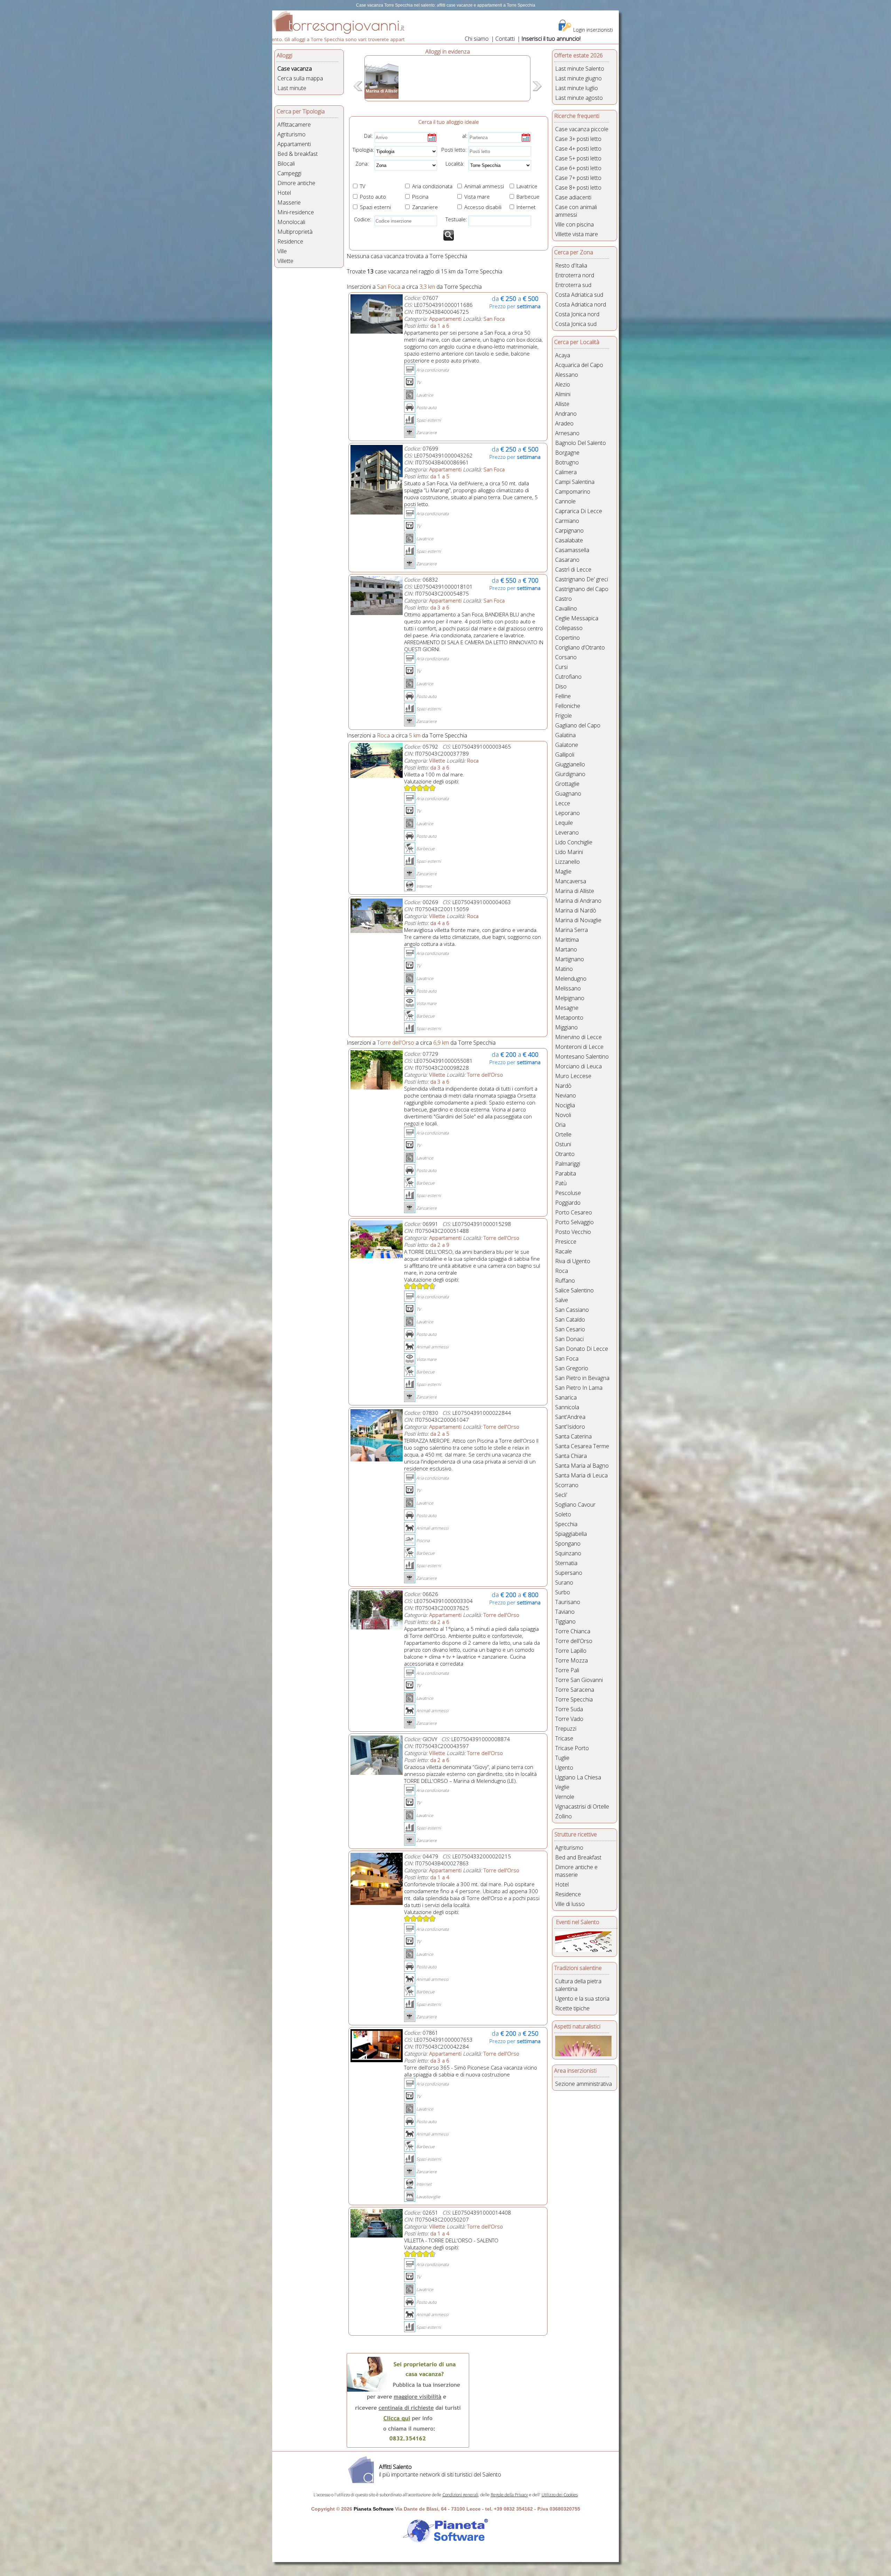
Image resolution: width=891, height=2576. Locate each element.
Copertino (567, 638)
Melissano (568, 988)
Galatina (565, 735)
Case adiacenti (573, 197)
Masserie (289, 202)
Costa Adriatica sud (579, 295)
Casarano (567, 560)
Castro (563, 599)
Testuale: (454, 219)
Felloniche (568, 706)
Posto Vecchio (573, 1232)
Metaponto (569, 1018)
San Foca (567, 1358)
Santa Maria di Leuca (581, 1475)
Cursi (561, 667)
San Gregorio (572, 1368)
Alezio (563, 384)
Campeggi (289, 173)
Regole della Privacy (509, 2495)
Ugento (564, 1768)
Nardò (563, 1086)
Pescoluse (568, 1193)
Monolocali (291, 222)
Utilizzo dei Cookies (560, 2495)
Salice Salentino (574, 1290)
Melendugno (571, 979)
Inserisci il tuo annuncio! (551, 39)
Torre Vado (569, 1719)
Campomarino (573, 492)
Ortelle (563, 1134)
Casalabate (569, 540)
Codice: (361, 219)
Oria (560, 1125)
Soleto (563, 1514)
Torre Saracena (575, 1690)
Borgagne (567, 453)
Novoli (563, 1115)
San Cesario (570, 1329)
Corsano (566, 657)
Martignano (570, 959)
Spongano (568, 1544)
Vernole (565, 1797)
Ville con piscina (574, 224)
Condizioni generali (460, 2495)
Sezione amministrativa (584, 2084)
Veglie (562, 1787)
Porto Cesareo (574, 1212)
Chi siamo (477, 39)
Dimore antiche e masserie (576, 1871)
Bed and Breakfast (578, 1857)
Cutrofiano (568, 677)
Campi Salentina (575, 482)
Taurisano (568, 1602)
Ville (282, 251)
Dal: (368, 136)
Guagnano (568, 793)
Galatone (567, 745)
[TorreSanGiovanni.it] (338, 32)
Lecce (563, 803)
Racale (563, 1251)
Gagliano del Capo (578, 725)
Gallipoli (565, 755)
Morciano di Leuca (578, 1066)
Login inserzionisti (593, 30)
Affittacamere (294, 125)
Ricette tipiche (572, 2008)
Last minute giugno (578, 78)
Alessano (567, 375)
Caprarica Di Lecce (579, 511)
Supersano (569, 1573)
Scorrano (567, 1485)
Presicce (566, 1242)
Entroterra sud (573, 285)
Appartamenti (294, 144)
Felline (563, 696)
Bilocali (286, 164)
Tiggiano (565, 1621)
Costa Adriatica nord (581, 304)
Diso (561, 686)
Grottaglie (567, 784)
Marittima (567, 940)
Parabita (566, 1173)
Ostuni (563, 1144)
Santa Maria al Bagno (582, 1466)
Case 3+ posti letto (578, 139)
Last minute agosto (579, 98)
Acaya (563, 355)
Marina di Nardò (576, 910)
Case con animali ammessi (576, 211)
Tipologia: (363, 150)
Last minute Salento (580, 69)
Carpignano (569, 531)
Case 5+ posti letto (578, 158)
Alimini (563, 394)
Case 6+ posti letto (578, 168)
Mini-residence (296, 212)
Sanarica (566, 1397)
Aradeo (564, 423)
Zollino (563, 1816)
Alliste (562, 404)
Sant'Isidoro (570, 1427)
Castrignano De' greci (582, 579)
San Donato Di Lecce (582, 1349)
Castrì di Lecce (573, 569)
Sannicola (567, 1407)
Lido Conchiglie (574, 842)
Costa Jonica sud (576, 324)
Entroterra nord (575, 275)
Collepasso (569, 628)
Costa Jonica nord (577, 314)
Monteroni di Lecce (579, 1047)
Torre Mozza (571, 1660)
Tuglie (562, 1758)
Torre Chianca (573, 1631)
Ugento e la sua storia (582, 1999)
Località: (453, 164)
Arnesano (567, 433)
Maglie (563, 871)
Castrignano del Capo (582, 589)
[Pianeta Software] (445, 2543)
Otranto (565, 1154)
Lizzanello (567, 862)
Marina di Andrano (578, 901)
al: (465, 136)
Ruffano (565, 1281)
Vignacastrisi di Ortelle (582, 1807)
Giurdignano (570, 774)
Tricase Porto (572, 1748)
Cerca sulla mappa (300, 78)
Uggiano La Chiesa (578, 1777)
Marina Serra (571, 930)
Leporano (567, 813)
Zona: (360, 164)
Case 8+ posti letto (578, 188)
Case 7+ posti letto (578, 178)
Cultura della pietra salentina (578, 1985)
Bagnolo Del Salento (581, 443)
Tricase (564, 1738)
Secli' (561, 1495)
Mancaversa (571, 881)
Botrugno (567, 462)
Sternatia (566, 1563)
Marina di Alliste (575, 891)
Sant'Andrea (570, 1417)
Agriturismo (291, 134)
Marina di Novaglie (578, 920)
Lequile (564, 823)
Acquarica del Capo (579, 365)
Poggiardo (568, 1203)
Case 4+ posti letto (578, 149)
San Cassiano (572, 1310)
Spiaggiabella (571, 1534)
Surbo (563, 1592)
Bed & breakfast (298, 154)
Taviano (565, 1612)
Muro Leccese (573, 1076)
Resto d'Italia (571, 265)
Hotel (284, 193)
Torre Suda (569, 1709)
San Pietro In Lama (579, 1388)
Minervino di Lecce (578, 1037)
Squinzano (568, 1553)
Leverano (567, 832)
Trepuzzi (566, 1729)
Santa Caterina (573, 1436)
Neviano (566, 1095)
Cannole (565, 501)
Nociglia (565, 1105)
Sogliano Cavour (575, 1505)
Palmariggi (568, 1164)
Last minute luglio (577, 88)
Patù (561, 1183)
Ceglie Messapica (577, 618)
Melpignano (570, 998)
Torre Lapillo (571, 1651)
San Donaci (569, 1339)
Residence (290, 241)
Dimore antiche (296, 183)
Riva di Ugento (573, 1261)
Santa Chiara (571, 1456)
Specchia (566, 1524)
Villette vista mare (577, 234)
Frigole (563, 716)
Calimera (566, 472)
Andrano (566, 414)
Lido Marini (569, 852)
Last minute (292, 88)
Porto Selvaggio (574, 1222)
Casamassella (572, 550)
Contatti (505, 39)
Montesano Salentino (582, 1056)
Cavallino (566, 608)
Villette (285, 261)
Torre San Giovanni (579, 1680)
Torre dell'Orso (574, 1641)
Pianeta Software (374, 2509)
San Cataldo (570, 1319)
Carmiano (567, 521)
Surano (564, 1582)
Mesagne (567, 1008)
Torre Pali (567, 1670)
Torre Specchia (574, 1699)
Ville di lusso (570, 1904)
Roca (562, 1271)
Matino (564, 969)
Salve (562, 1300)
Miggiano (566, 1027)
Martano (566, 949)
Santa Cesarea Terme (582, 1446)
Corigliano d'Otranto (580, 647)
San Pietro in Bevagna (582, 1378)
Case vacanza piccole (582, 129)
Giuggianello (570, 764)
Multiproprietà (295, 232)
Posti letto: (454, 150)
